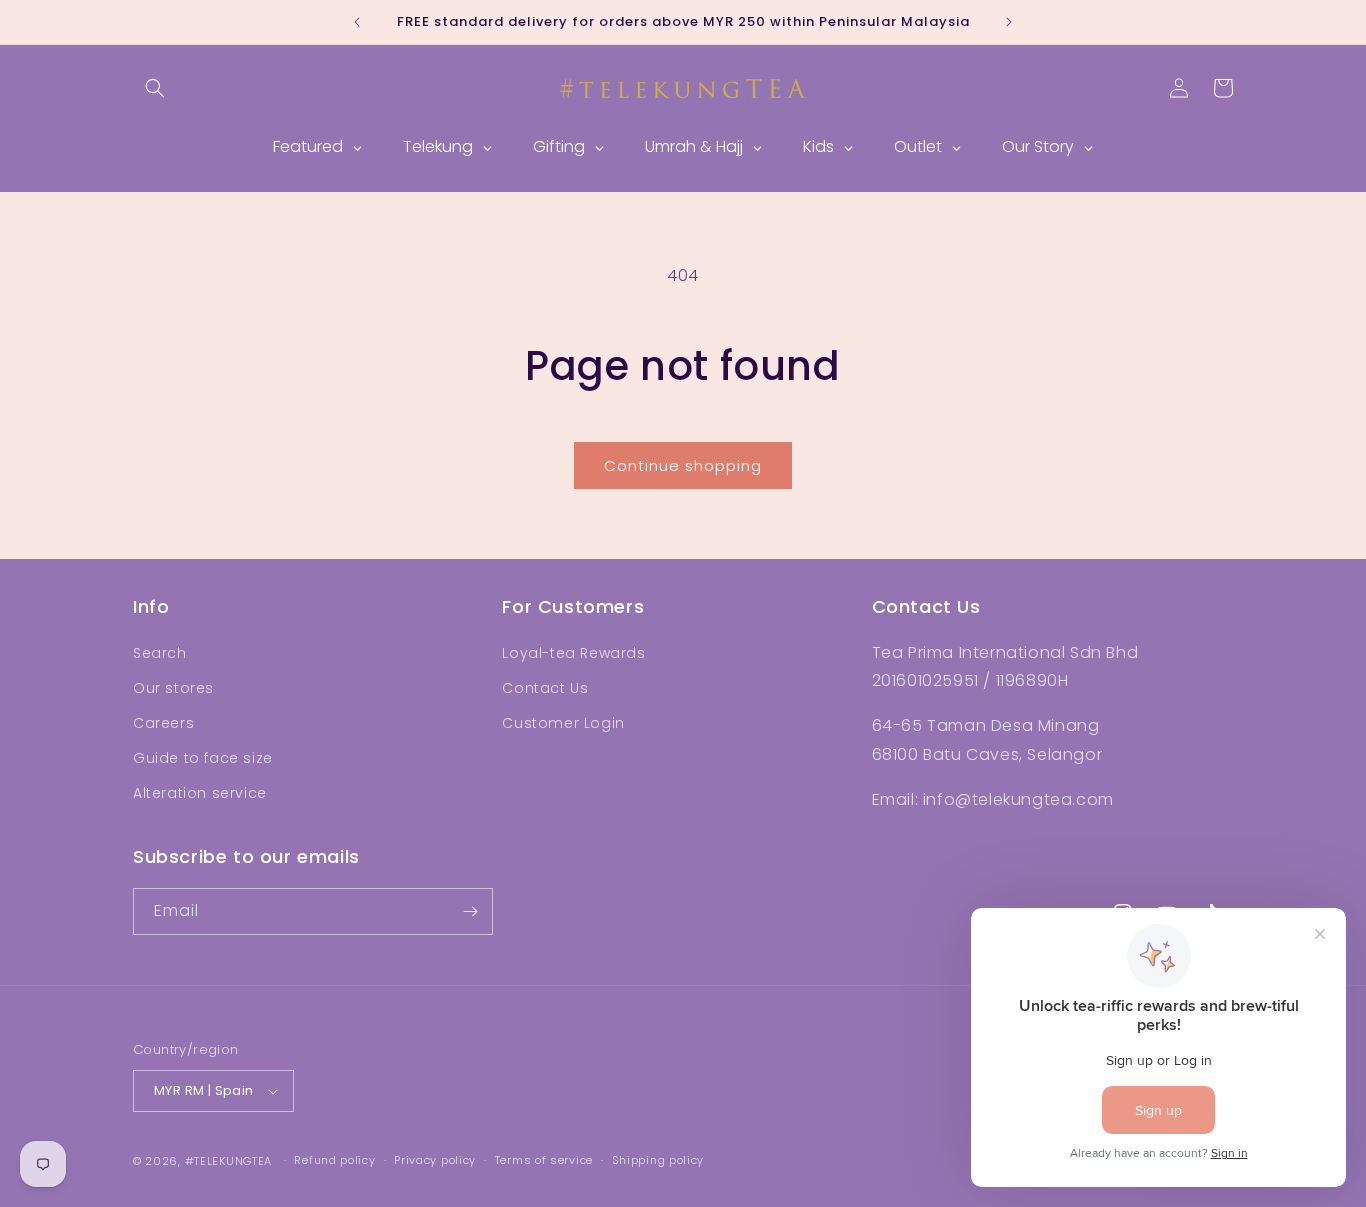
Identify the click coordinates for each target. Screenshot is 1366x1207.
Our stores (173, 688)
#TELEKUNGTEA (228, 1161)
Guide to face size (203, 758)
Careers (163, 723)
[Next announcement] (1009, 22)
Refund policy (334, 1160)
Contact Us (545, 688)
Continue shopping (683, 465)
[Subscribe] (470, 911)
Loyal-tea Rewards (573, 653)
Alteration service (200, 793)
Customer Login (563, 723)
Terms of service (544, 1160)
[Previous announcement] (357, 22)
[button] (155, 88)
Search (160, 653)
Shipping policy (658, 1160)
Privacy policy (435, 1160)
